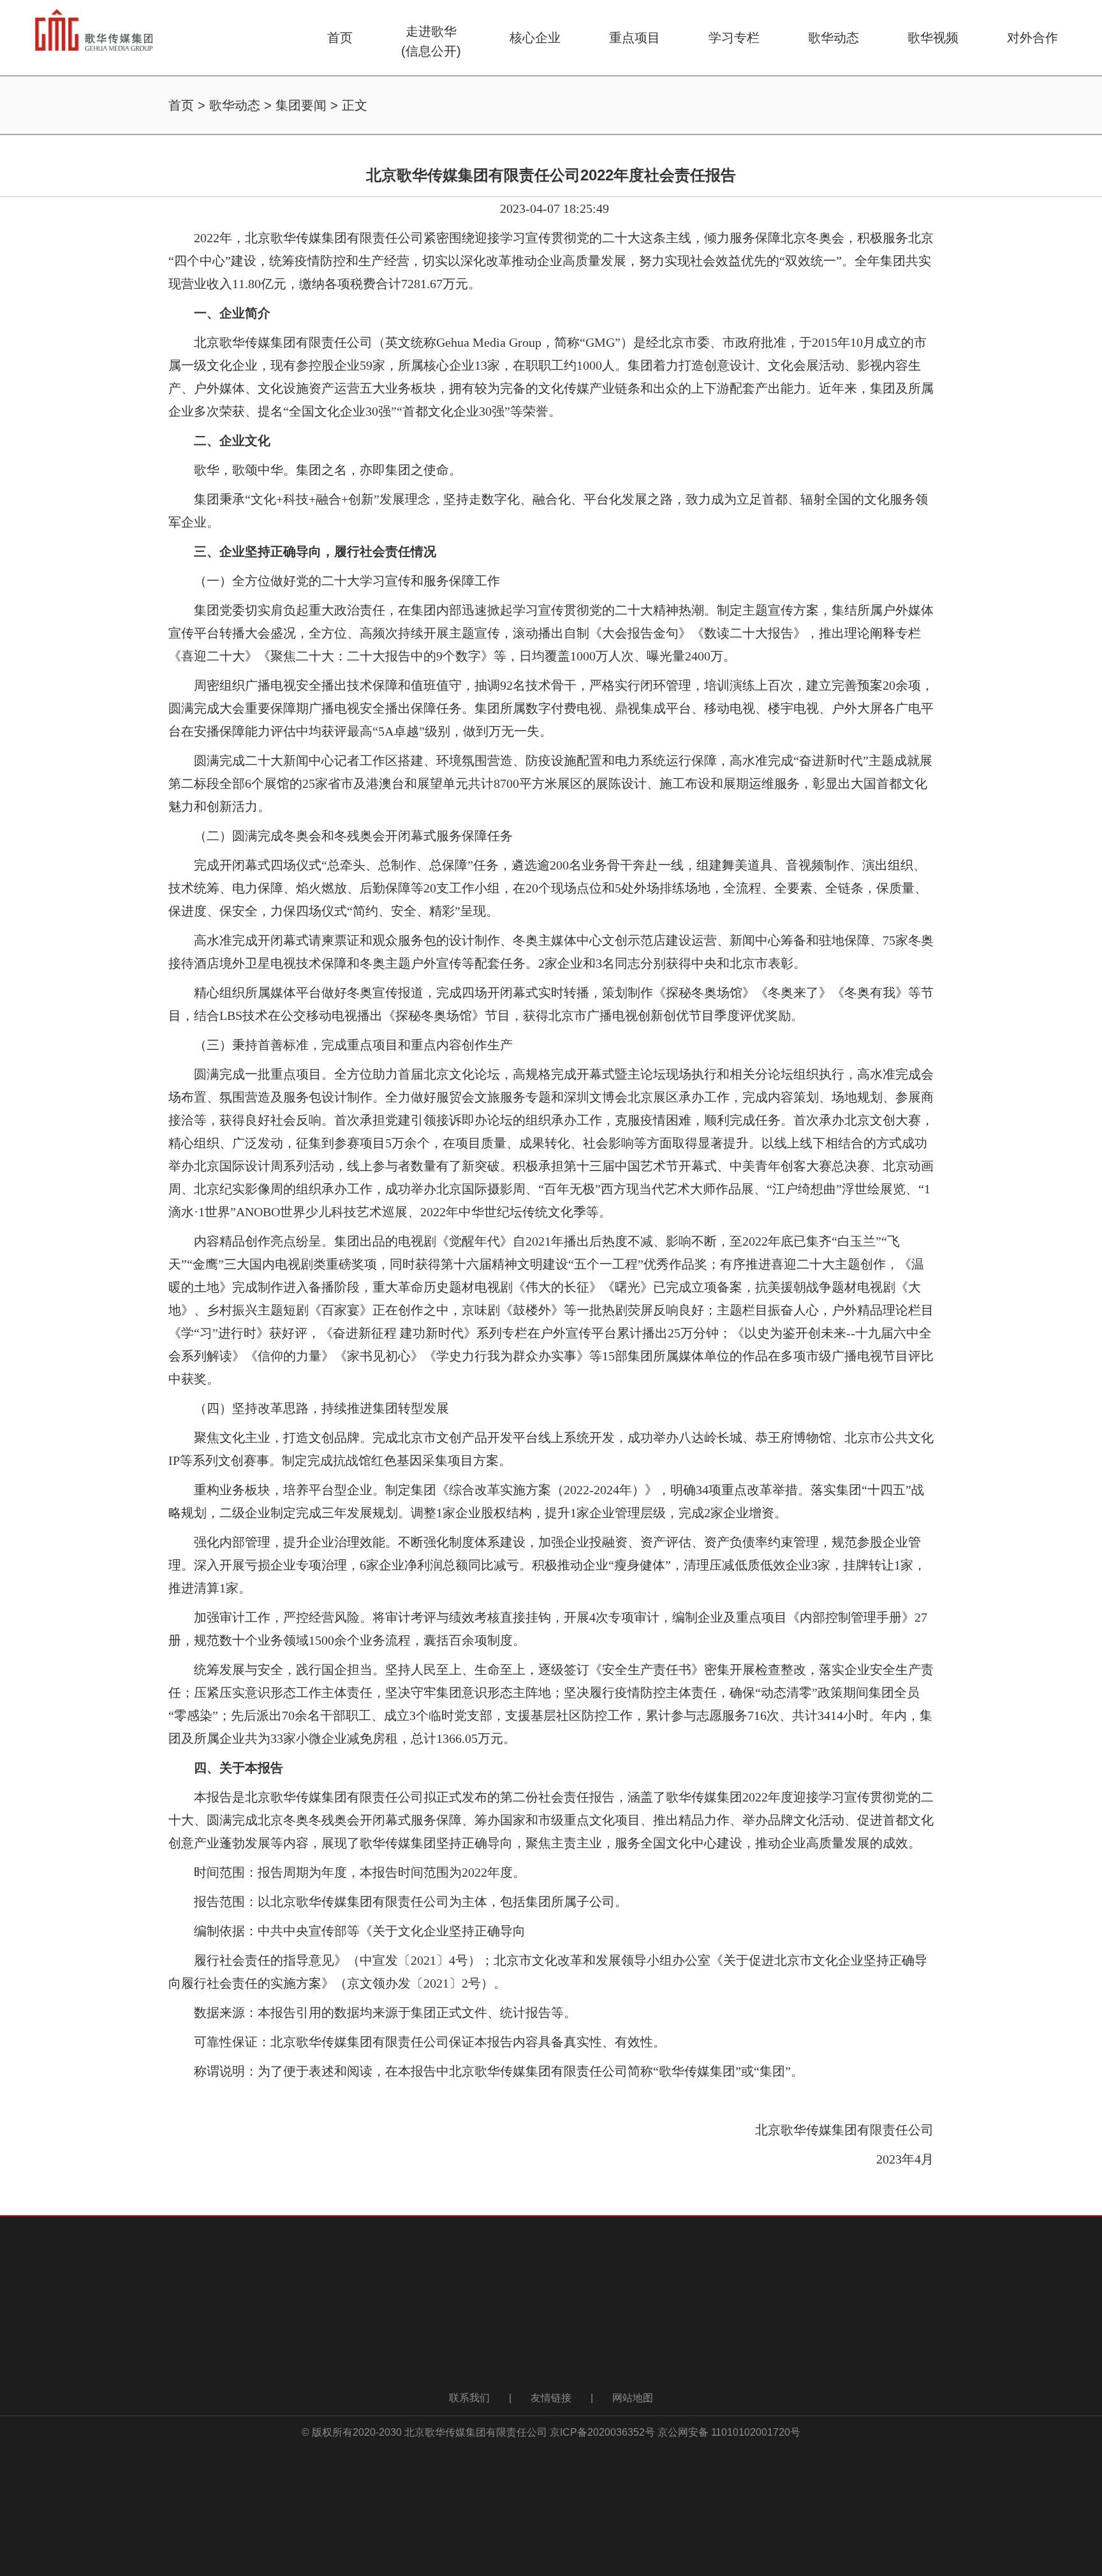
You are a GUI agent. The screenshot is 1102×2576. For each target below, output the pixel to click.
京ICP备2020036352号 (602, 2432)
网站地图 (633, 2398)
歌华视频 (933, 38)
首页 (340, 38)
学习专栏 (734, 38)
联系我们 (469, 2398)
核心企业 (535, 38)
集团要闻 (301, 105)
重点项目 (635, 38)
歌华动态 (834, 38)
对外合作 (1032, 38)
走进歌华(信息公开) (431, 41)
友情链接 (551, 2398)
